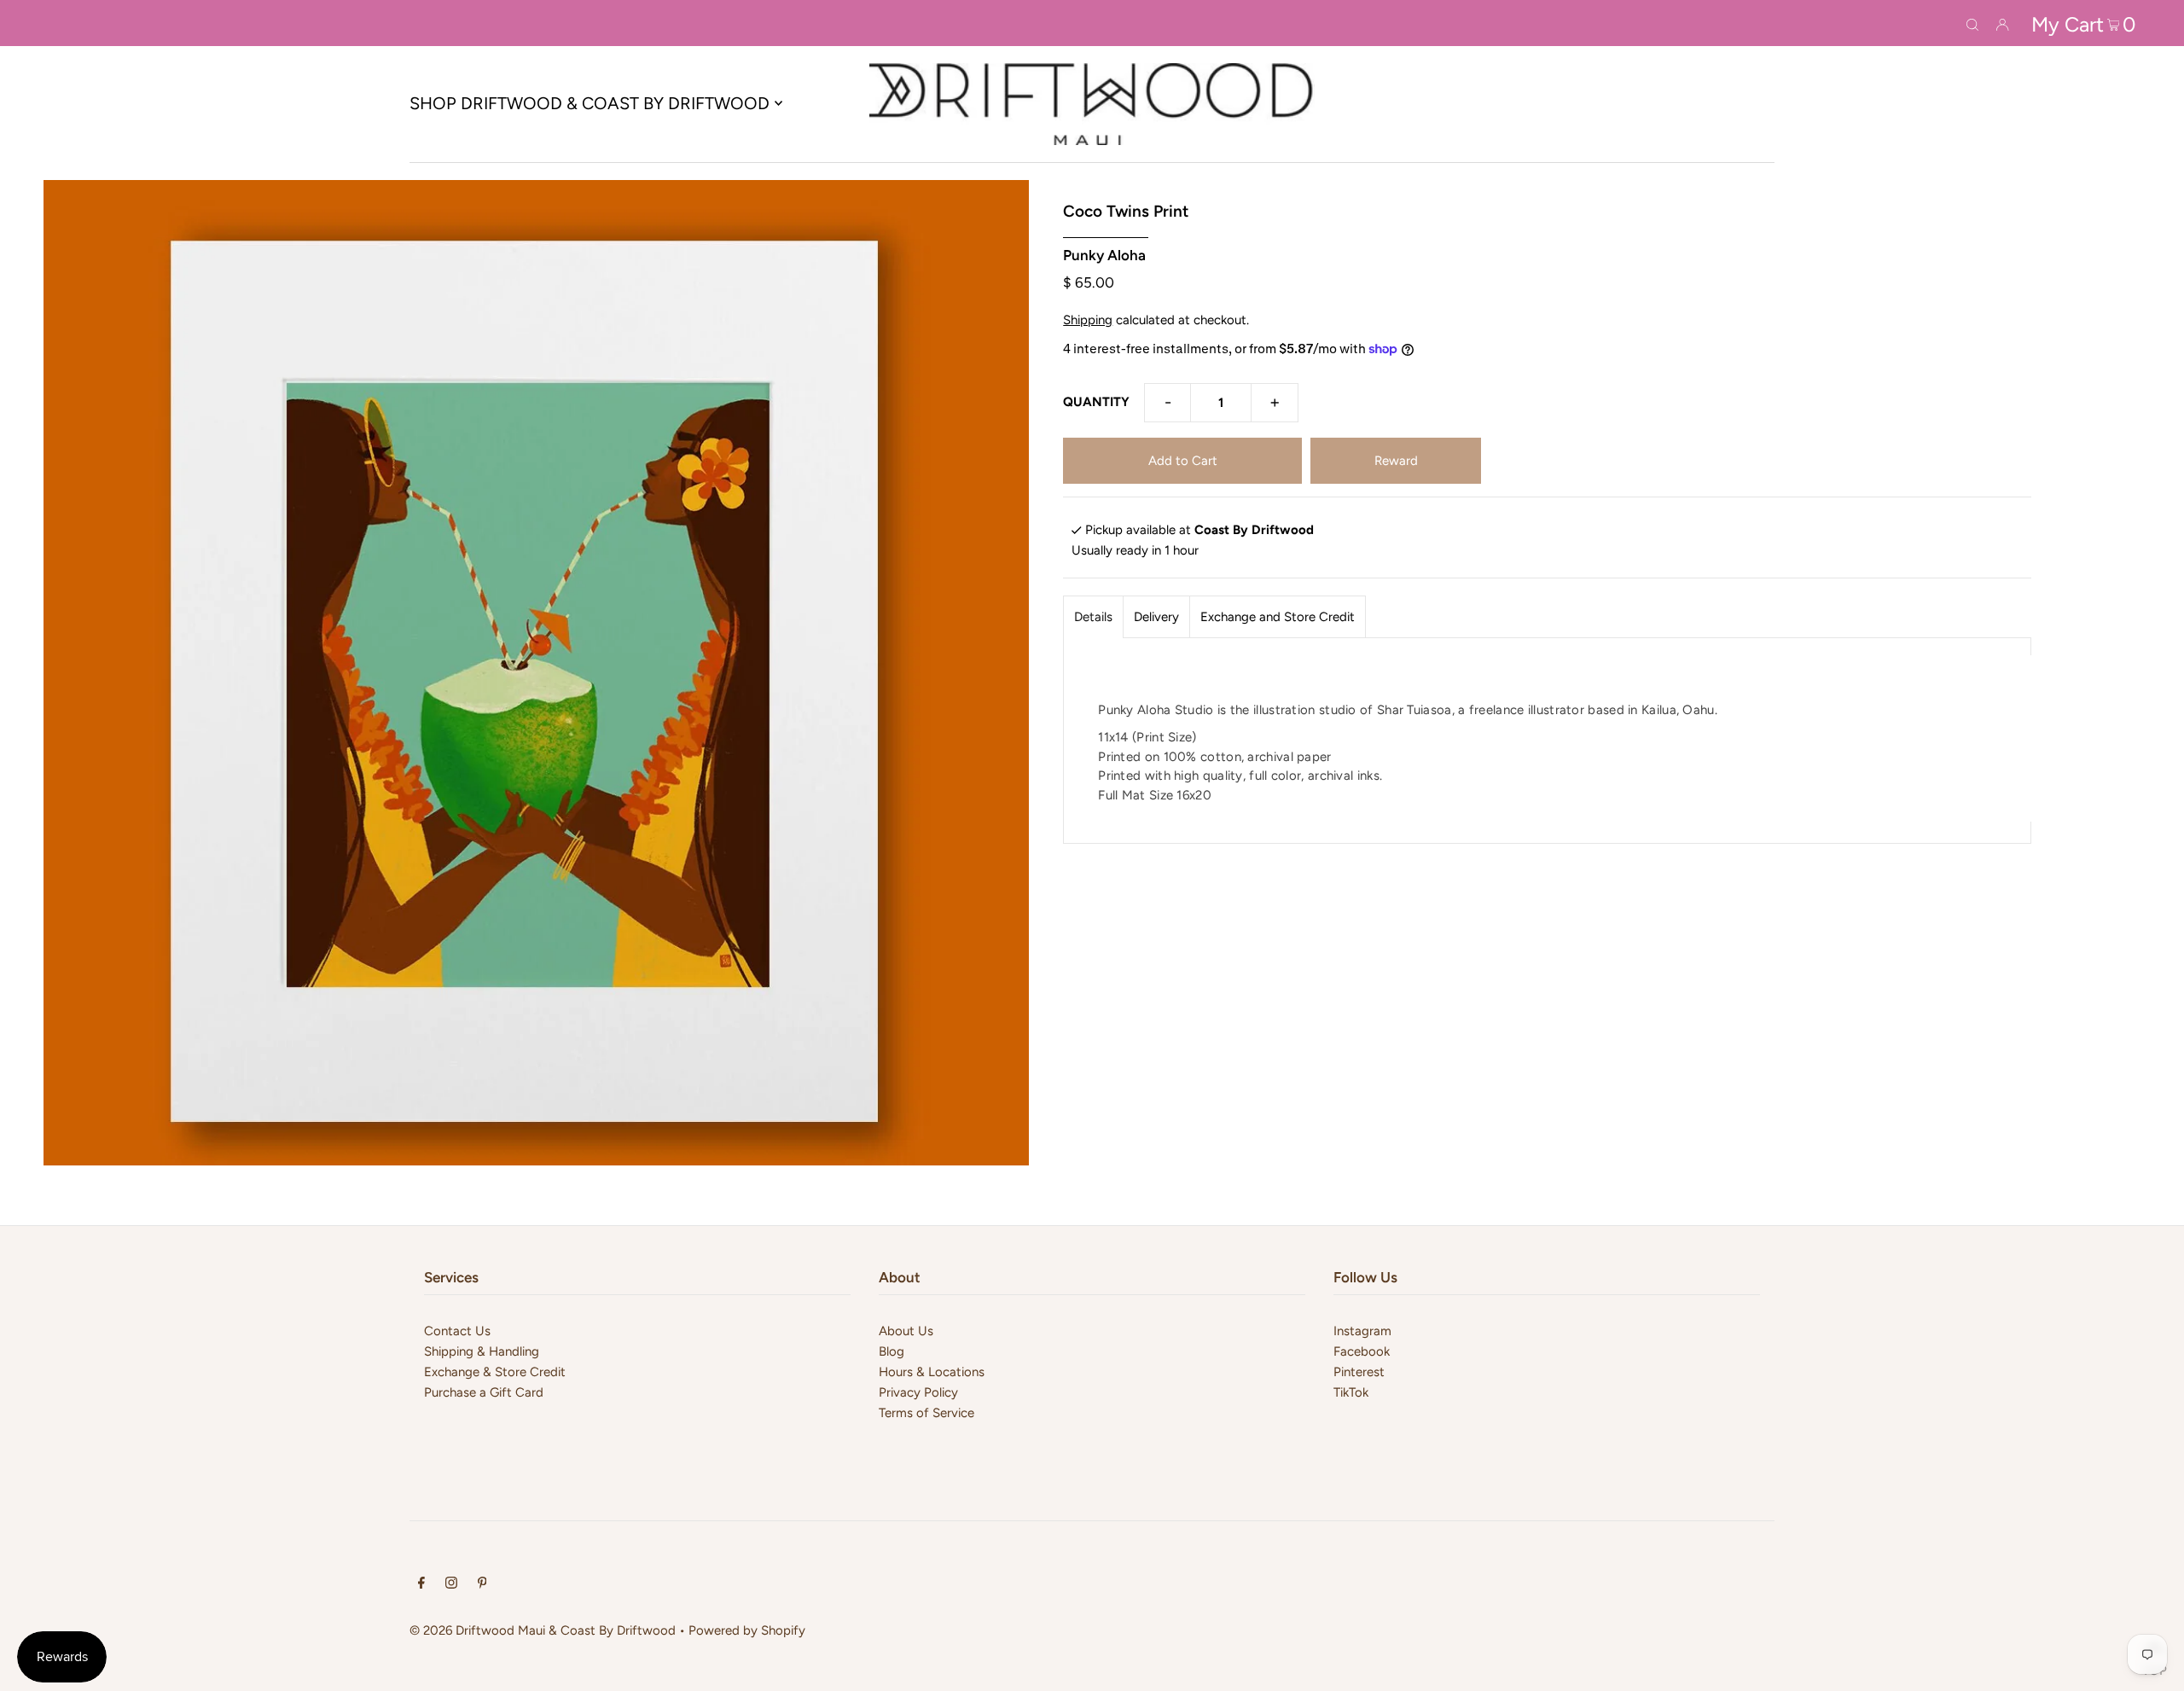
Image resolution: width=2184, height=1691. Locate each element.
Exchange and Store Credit (1278, 617)
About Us (906, 1331)
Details (1093, 617)
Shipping (1088, 320)
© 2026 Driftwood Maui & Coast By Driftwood (543, 1630)
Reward (1396, 461)
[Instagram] (451, 1584)
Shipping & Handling (482, 1351)
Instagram (1362, 1331)
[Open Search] (1972, 23)
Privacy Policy (918, 1392)
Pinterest (1359, 1372)
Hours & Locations (932, 1372)
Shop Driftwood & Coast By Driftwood (590, 103)
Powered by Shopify (747, 1630)
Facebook (1362, 1351)
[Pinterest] (482, 1584)
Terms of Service (926, 1413)
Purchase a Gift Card (484, 1392)
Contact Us (457, 1331)
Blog (892, 1351)
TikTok (1351, 1392)
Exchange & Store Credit (495, 1372)
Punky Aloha (1104, 255)
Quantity (1096, 402)
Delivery (1156, 617)
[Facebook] (421, 1584)
